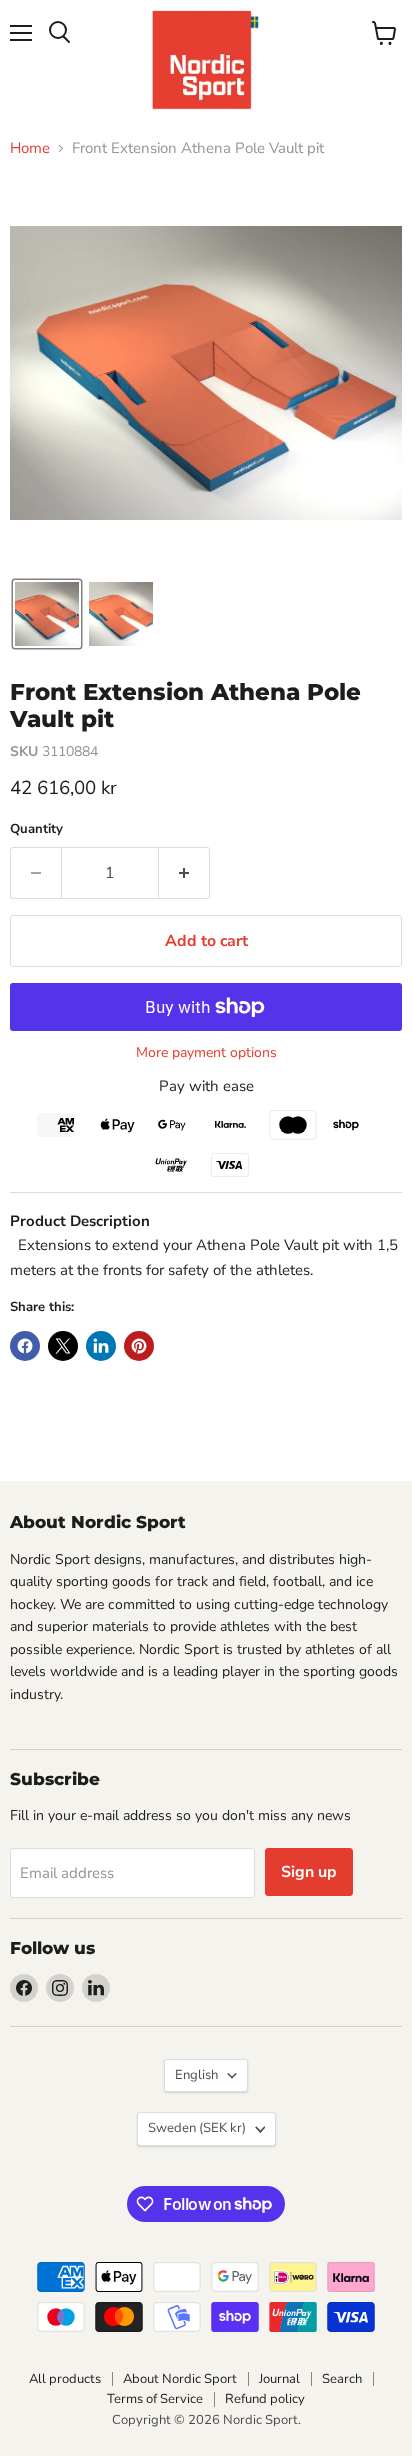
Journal (279, 2379)
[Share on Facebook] (25, 1346)
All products (65, 2379)
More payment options (206, 1053)
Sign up (309, 1872)
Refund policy (265, 2399)
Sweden (197, 2128)
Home (30, 148)
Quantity (36, 829)
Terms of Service (155, 2399)
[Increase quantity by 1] (184, 873)
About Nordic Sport (180, 2379)
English (196, 2075)
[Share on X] (63, 1346)
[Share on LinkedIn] (101, 1346)
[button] (47, 614)
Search (342, 2379)
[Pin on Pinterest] (139, 1346)
